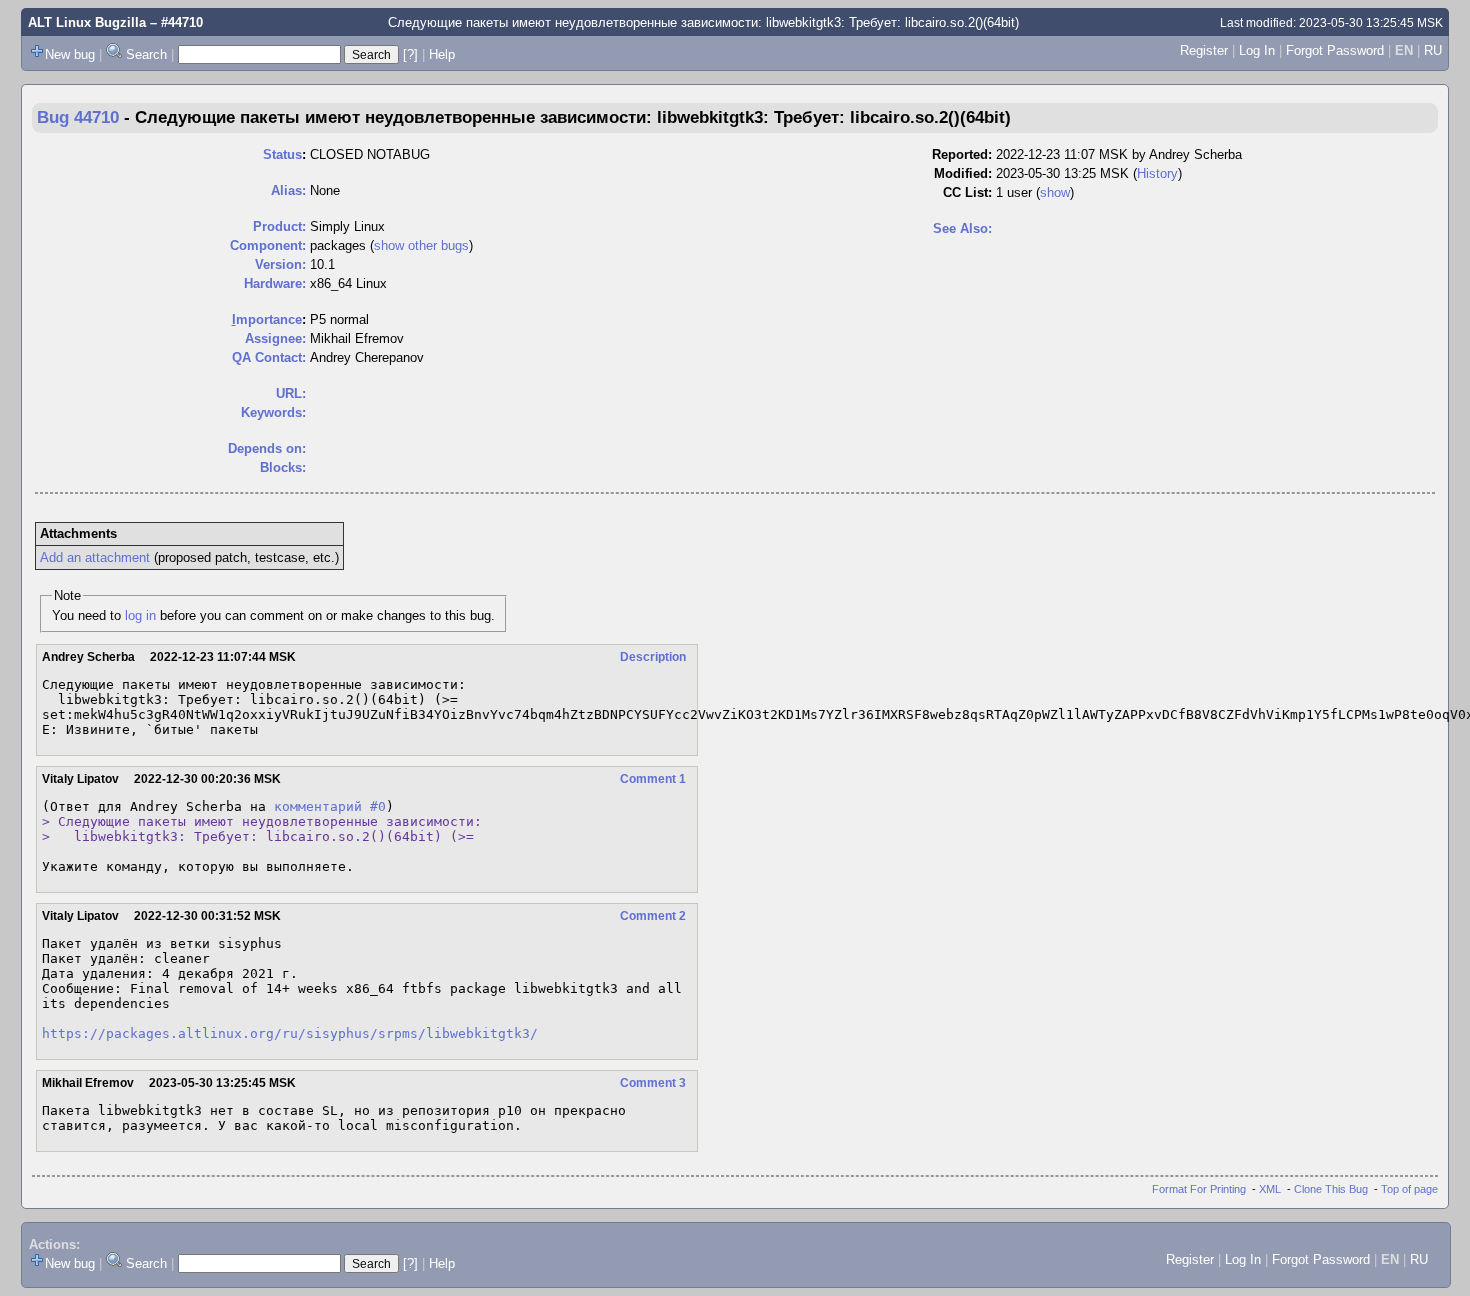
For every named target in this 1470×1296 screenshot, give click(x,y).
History (1157, 173)
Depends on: (267, 448)
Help (442, 54)
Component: (268, 245)
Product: (279, 226)
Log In (1257, 50)
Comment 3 (653, 1083)
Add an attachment (95, 557)
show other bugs (421, 245)
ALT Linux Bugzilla (87, 22)
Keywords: (273, 412)
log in (140, 615)
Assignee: (275, 338)
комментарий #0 (330, 806)
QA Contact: (269, 357)
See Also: (962, 228)
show (1055, 192)
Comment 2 (653, 916)
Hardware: (275, 283)
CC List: (967, 192)
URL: (291, 393)
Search (146, 54)
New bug (70, 54)
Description (653, 657)
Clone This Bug (1331, 1189)
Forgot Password (1335, 50)
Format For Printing (1199, 1189)
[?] (410, 54)
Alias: (288, 190)
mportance (267, 319)
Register (1204, 50)
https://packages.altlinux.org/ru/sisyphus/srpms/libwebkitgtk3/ (290, 1033)
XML (1270, 1189)
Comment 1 (653, 779)
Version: (280, 264)
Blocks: (283, 467)
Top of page (1409, 1189)
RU (1433, 50)
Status (282, 154)
